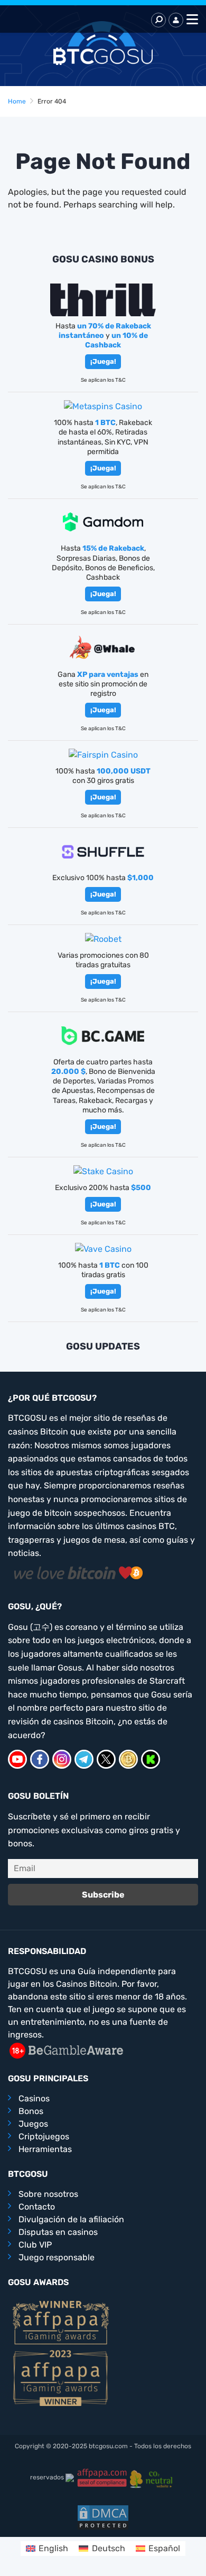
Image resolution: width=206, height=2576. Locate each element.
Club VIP (35, 2245)
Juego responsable (57, 2257)
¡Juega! (103, 361)
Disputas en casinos (58, 2232)
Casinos (34, 2098)
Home (17, 101)
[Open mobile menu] (191, 20)
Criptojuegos (44, 2136)
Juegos (33, 2124)
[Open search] (158, 20)
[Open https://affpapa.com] (61, 2322)
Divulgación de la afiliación (71, 2219)
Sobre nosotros (48, 2194)
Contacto (37, 2207)
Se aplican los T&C (103, 380)
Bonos (31, 2111)
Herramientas (45, 2149)
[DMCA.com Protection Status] (103, 2517)
